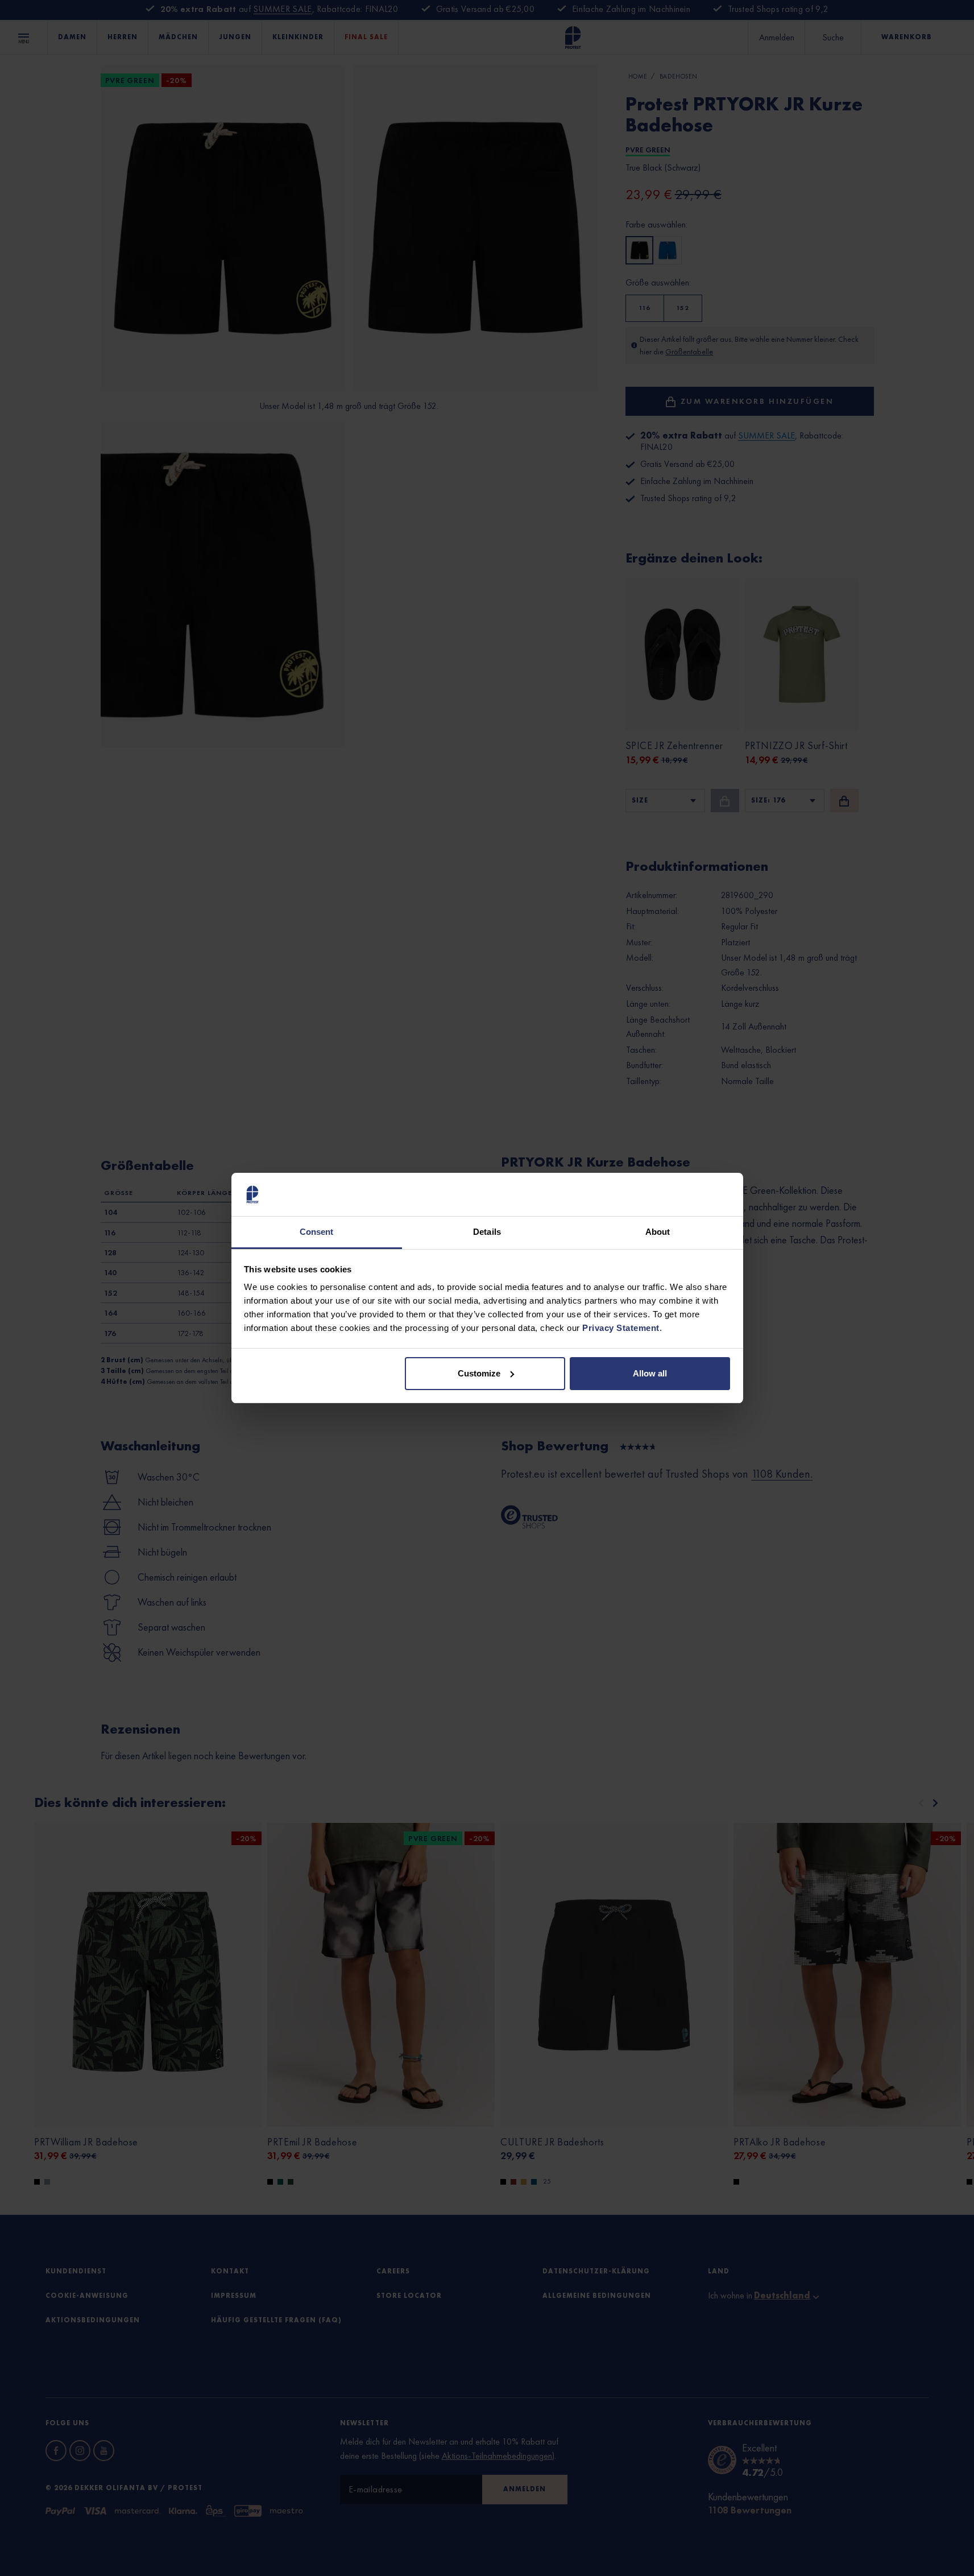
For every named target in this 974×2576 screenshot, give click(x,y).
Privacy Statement (621, 1328)
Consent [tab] (317, 1232)
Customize (479, 1373)
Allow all (650, 1373)
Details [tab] (487, 1232)
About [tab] (658, 1232)
